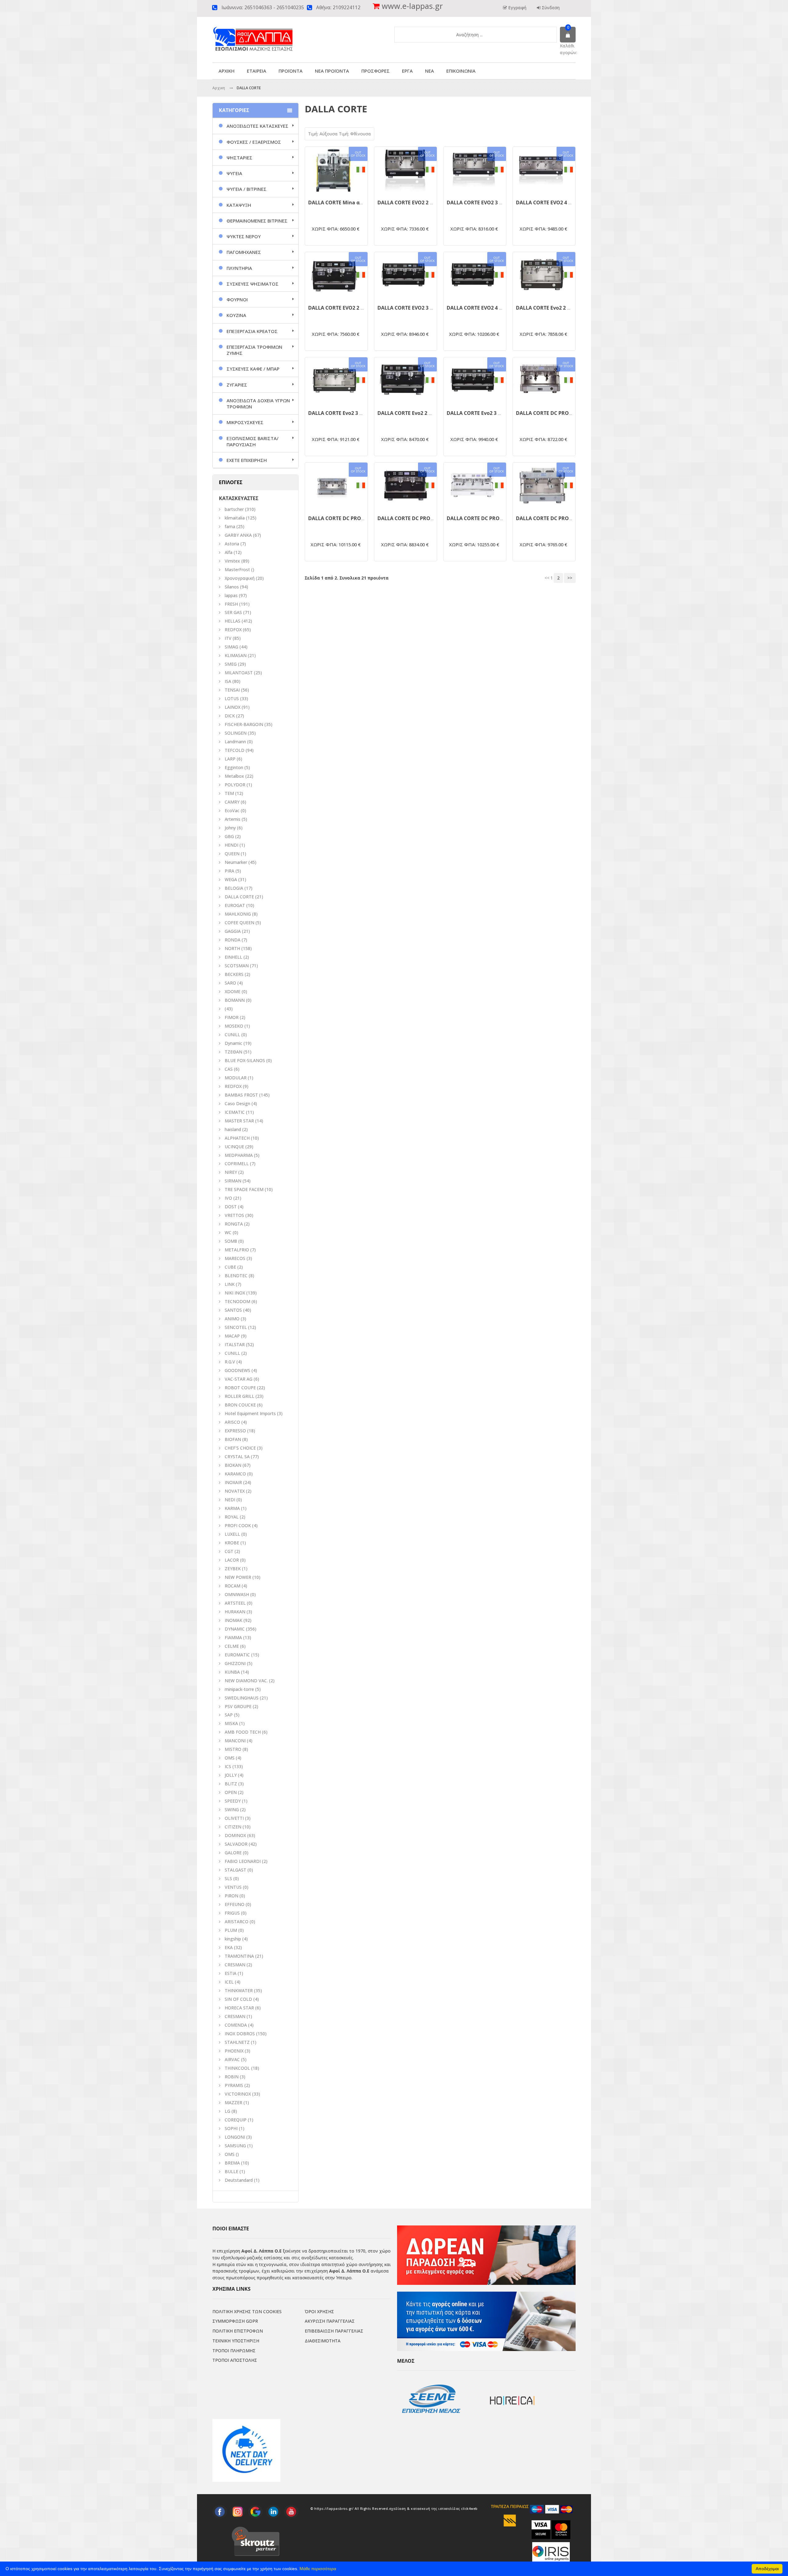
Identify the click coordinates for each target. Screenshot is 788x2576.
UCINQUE (234, 1147)
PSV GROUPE (238, 1706)
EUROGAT (235, 905)
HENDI (231, 845)
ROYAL (232, 1517)
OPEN (231, 1792)
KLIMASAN (236, 655)
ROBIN (232, 2077)
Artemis (233, 819)
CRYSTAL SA (237, 1457)
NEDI (230, 1500)
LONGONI (235, 2137)
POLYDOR (235, 785)
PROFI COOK (238, 1525)
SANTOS (233, 1310)
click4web (469, 2509)
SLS (228, 1878)
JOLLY (231, 1775)
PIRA (229, 871)
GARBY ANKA (238, 535)
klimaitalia (235, 518)
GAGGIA (233, 931)
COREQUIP (236, 2120)
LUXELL (232, 1534)
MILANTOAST (239, 673)
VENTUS (233, 1887)
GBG (229, 836)
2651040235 (290, 8)
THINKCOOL (237, 2068)
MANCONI (235, 1741)
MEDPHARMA (239, 1155)
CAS (229, 1069)
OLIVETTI (234, 1818)
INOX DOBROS (240, 2034)
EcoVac (232, 811)
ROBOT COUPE (240, 1388)
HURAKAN (235, 1612)
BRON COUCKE (240, 1405)
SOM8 (231, 1241)
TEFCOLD (235, 750)
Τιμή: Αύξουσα (324, 134)
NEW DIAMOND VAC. (246, 1681)
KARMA (232, 1508)
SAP (229, 1715)
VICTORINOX (238, 2094)
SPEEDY (233, 1801)
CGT (229, 1551)
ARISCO (232, 1422)
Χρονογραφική (240, 578)
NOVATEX (235, 1491)
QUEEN (232, 854)
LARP (230, 759)
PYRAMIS (234, 2085)
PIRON (231, 1896)
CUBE (230, 1267)
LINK (230, 1284)
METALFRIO (237, 1250)
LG (227, 2111)
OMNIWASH (237, 1594)
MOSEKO (234, 1026)
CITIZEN (233, 1827)
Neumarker (236, 862)
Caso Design (237, 1103)
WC (228, 1232)
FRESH (231, 604)
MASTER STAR (239, 1121)
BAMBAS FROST (241, 1095)
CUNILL (232, 1035)
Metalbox (234, 776)
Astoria (232, 544)
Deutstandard (239, 2180)
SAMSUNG (236, 2146)
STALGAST (235, 1870)
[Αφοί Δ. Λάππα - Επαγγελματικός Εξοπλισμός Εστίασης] (266, 34)
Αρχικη (219, 88)
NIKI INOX (235, 1293)
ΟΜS (230, 1758)
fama (230, 526)
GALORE (233, 1853)
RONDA (233, 940)
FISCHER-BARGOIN (244, 724)
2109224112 (347, 8)
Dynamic (233, 1043)
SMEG (231, 664)
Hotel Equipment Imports (250, 1413)
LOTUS (232, 698)
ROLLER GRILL (239, 1396)
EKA (229, 1947)
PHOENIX (234, 2051)
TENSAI (232, 690)
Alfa (229, 552)
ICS (228, 1766)
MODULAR (236, 1078)
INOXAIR (233, 1482)
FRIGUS (232, 1913)
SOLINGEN (236, 733)
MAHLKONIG (238, 914)
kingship (233, 1939)
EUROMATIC (237, 1655)
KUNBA (232, 1672)
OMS (230, 2154)
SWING (232, 1810)
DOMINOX (235, 1835)
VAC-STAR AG (239, 1379)
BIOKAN (233, 1465)
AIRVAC (232, 2059)
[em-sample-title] (220, 2512)
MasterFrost (237, 570)
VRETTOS (234, 1215)
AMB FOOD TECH (243, 1732)
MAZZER (233, 2103)
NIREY (231, 1172)
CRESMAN (235, 1965)
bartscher (234, 509)
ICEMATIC (235, 1112)
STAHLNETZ (237, 2042)
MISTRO (233, 1749)
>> (570, 578)
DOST (231, 1207)
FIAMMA (233, 1637)
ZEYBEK (233, 1569)
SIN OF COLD (238, 1999)
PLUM (231, 1930)
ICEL (229, 1982)
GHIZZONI (235, 1663)
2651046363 (258, 8)
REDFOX (233, 630)
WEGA (231, 879)
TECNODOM (237, 1301)
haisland (233, 1129)
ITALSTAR (235, 1344)
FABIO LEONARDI (243, 1861)
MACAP (232, 1336)
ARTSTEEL (235, 1603)
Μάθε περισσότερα (318, 2569)
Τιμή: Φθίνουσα (355, 134)
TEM (229, 793)
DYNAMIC (235, 1629)
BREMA (232, 2163)
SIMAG (231, 647)
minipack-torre (239, 1689)
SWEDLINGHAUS (242, 1698)
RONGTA (234, 1224)
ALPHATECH (237, 1138)
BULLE (231, 2171)
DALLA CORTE (239, 897)
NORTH (232, 948)
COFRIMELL (237, 1164)
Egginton (234, 767)
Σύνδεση (550, 8)
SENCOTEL (236, 1327)
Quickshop (336, 189)
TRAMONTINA (239, 1956)
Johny (230, 828)
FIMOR (232, 1017)
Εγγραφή (517, 8)
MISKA (231, 1723)
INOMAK (233, 1620)
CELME (232, 1646)
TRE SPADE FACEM (244, 1189)
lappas (231, 595)
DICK (230, 716)
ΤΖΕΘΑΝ (233, 1052)
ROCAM (233, 1586)
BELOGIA (234, 888)
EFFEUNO (235, 1904)
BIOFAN (233, 1439)
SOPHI (231, 2128)
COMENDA (236, 2025)
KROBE (232, 1543)
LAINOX (233, 707)
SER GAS (233, 612)
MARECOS (235, 1258)
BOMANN (235, 1000)
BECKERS (234, 974)
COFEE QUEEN (239, 923)
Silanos (232, 587)
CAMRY (232, 802)
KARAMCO (235, 1474)
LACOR (232, 1560)
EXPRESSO (235, 1431)
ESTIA (231, 1973)
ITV (228, 638)
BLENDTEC (236, 1276)
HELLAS (233, 621)
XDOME (233, 991)
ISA (228, 681)
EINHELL (233, 957)
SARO (230, 983)
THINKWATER (239, 1990)
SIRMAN (233, 1181)
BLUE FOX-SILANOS (245, 1060)
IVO (228, 1198)
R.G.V (230, 1362)
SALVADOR (236, 1844)
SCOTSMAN (237, 966)
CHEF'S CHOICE (240, 1448)
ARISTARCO (237, 1922)
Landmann (235, 742)
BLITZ (231, 1784)
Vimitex (232, 561)
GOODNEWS (237, 1370)
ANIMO (232, 1319)
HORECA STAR (239, 2008)
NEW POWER (238, 1577)
